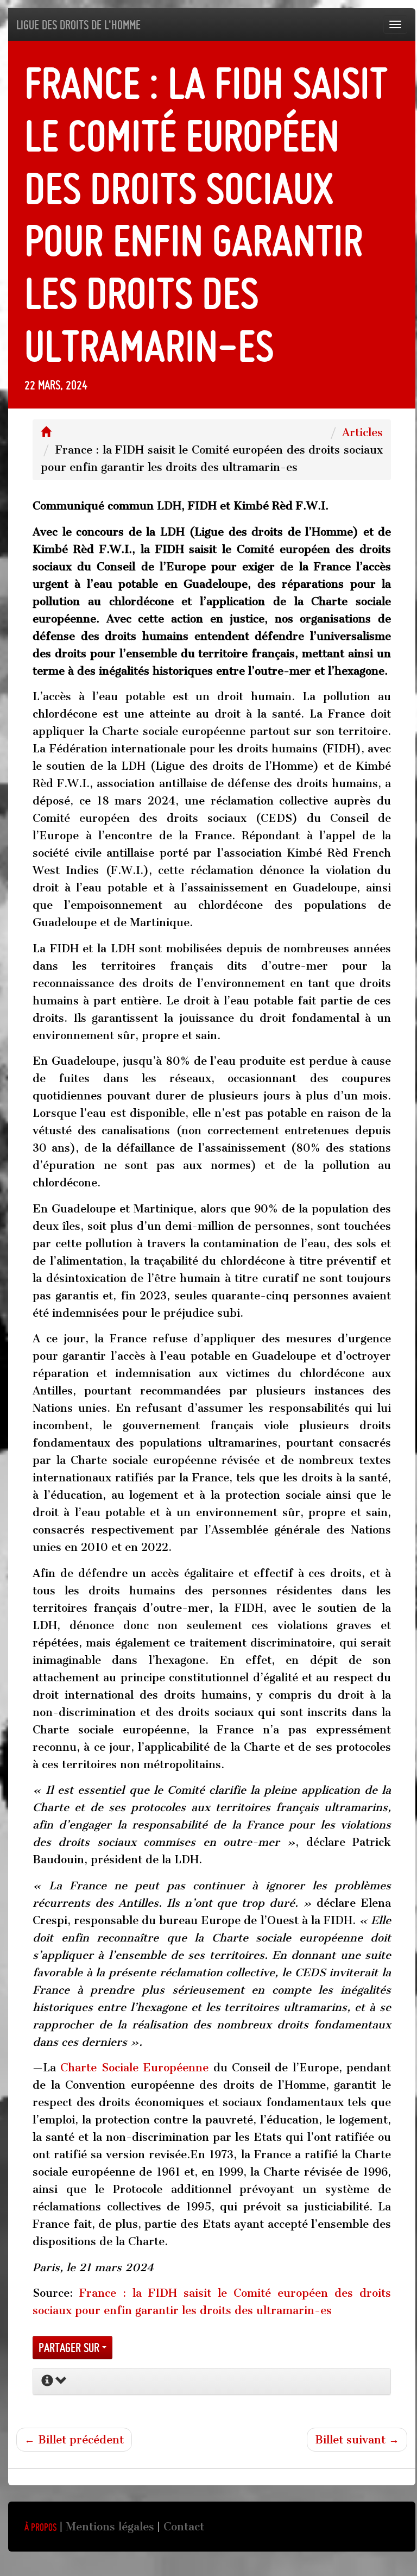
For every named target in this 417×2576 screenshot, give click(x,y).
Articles (362, 432)
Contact (184, 2527)
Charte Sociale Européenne (134, 2068)
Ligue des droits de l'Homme (78, 25)
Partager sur (70, 2348)
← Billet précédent (74, 2440)
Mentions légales (110, 2527)
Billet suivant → (357, 2440)
